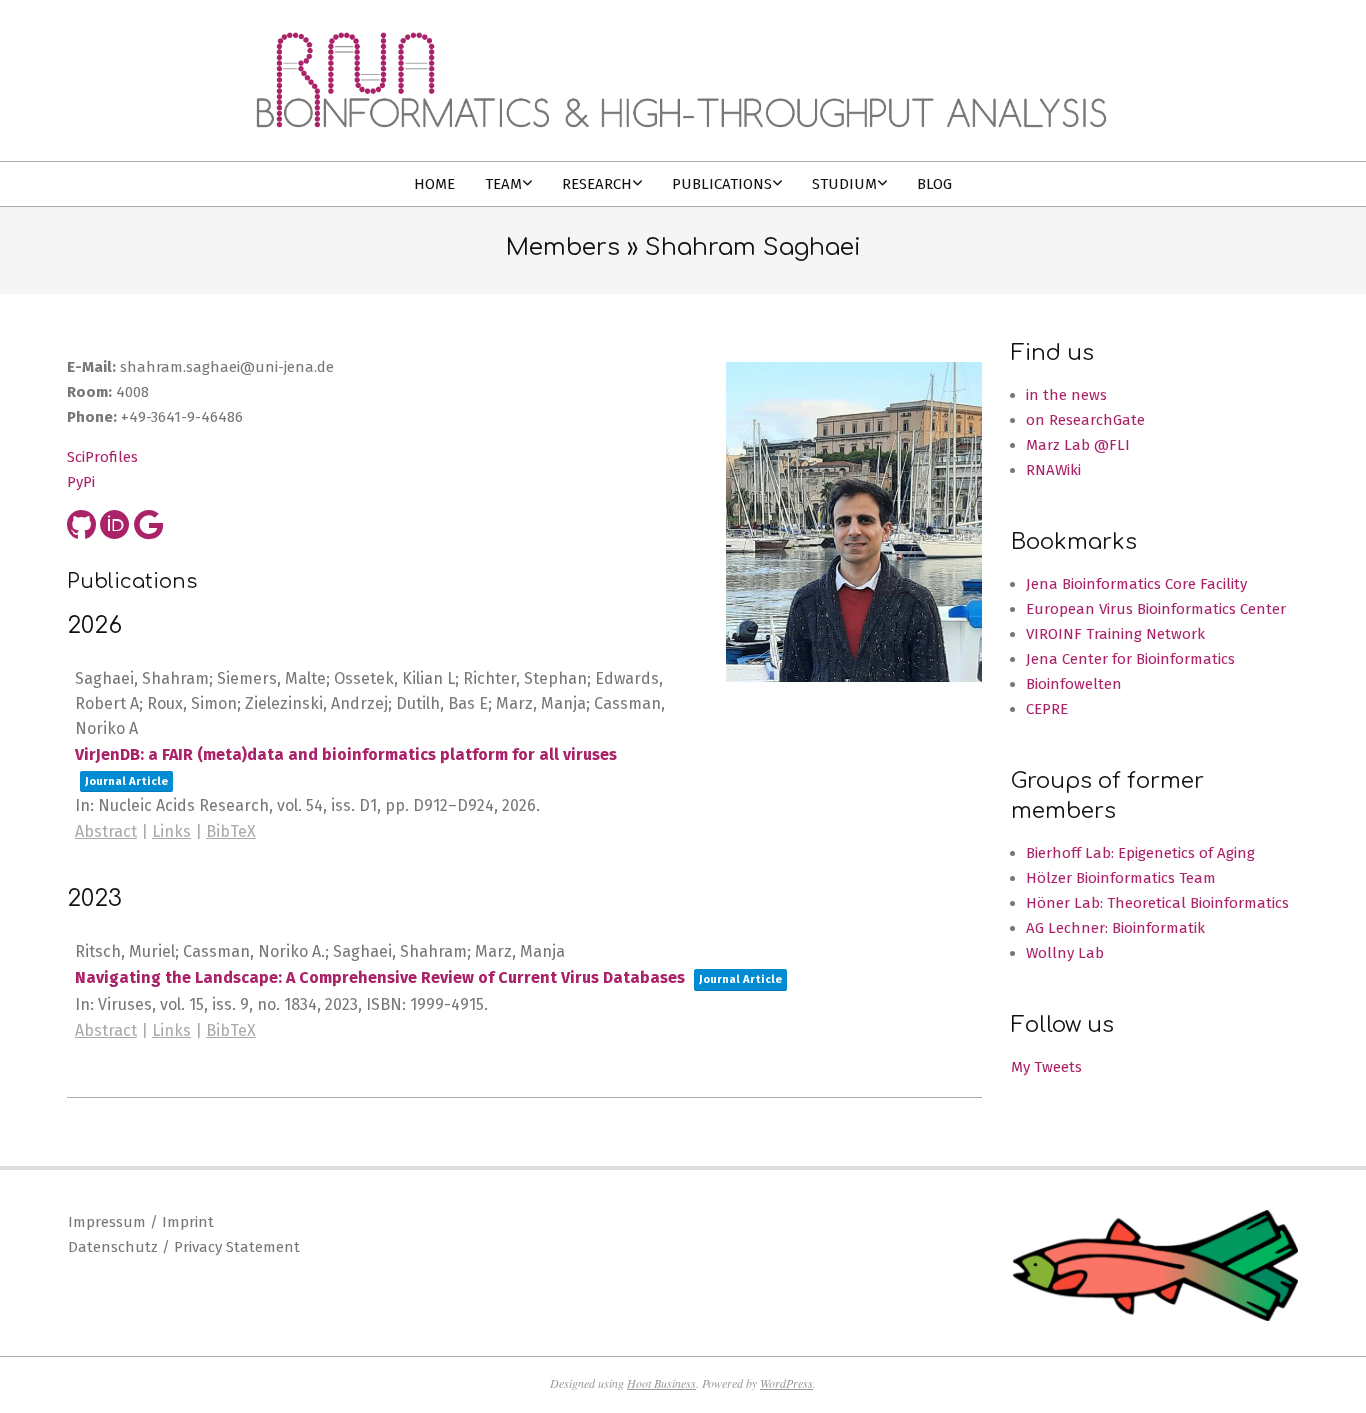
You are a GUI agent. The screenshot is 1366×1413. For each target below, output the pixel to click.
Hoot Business (661, 1383)
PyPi (81, 482)
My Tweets (1046, 1067)
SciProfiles (102, 457)
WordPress (786, 1383)
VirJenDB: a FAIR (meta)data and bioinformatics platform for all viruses (346, 754)
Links (171, 831)
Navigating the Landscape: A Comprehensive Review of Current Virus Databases (380, 977)
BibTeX (231, 831)
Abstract (106, 831)
